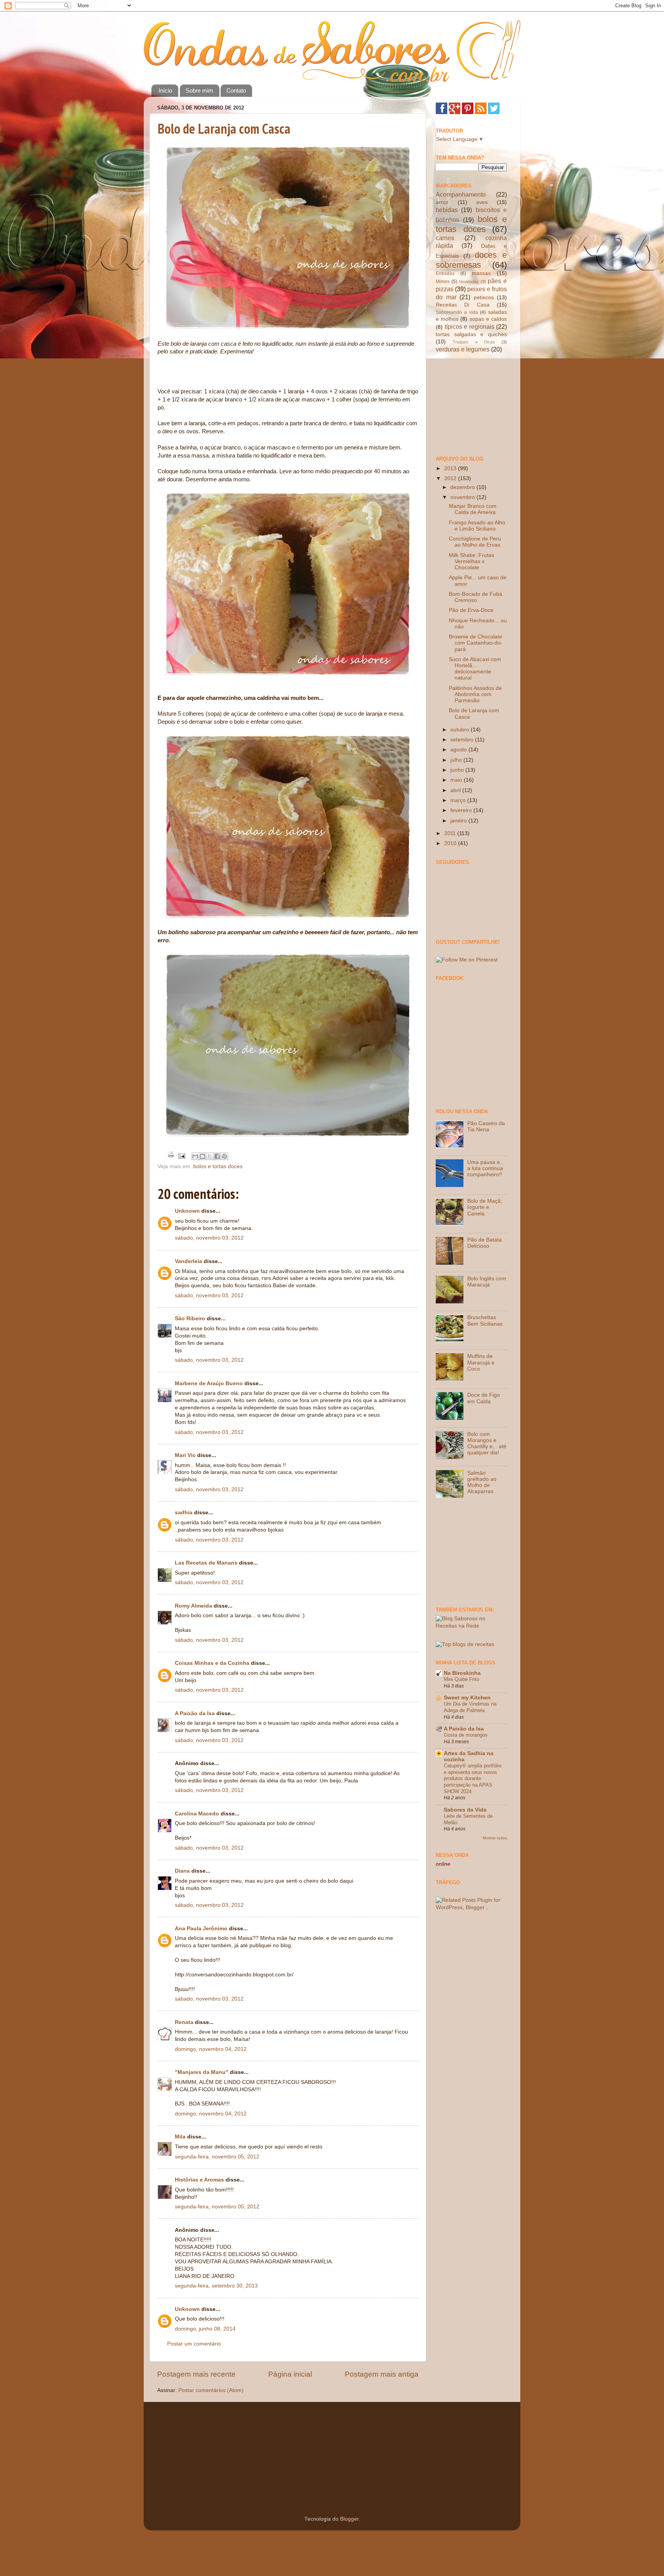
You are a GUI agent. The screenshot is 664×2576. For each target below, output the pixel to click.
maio (457, 780)
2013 (451, 468)
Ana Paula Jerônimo (201, 1929)
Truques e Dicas (474, 342)
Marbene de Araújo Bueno (209, 1383)
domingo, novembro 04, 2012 (211, 2049)
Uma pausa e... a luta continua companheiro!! (486, 1168)
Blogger (349, 2519)
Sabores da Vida (465, 1810)
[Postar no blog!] (203, 1156)
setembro (463, 740)
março (459, 800)
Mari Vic (186, 1455)
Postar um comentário (194, 2344)
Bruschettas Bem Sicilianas (485, 1320)
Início (165, 90)
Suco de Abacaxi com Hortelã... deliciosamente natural (475, 669)
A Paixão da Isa (195, 1713)
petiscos (484, 298)
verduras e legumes (463, 349)
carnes (445, 238)
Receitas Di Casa (463, 305)
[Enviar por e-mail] (195, 1156)
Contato (236, 90)
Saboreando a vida (457, 312)
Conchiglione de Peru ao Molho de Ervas (475, 542)
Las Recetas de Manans (206, 1563)
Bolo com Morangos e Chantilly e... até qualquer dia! (487, 1444)
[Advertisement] (474, 404)
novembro (463, 497)
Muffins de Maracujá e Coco (481, 1362)
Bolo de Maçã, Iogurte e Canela (485, 1207)
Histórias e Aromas (199, 2180)
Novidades (469, 282)
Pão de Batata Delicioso (485, 1243)
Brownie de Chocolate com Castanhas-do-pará (476, 643)
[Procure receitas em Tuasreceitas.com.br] (465, 1644)
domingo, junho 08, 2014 (205, 2329)
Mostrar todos (495, 1838)
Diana (182, 1871)
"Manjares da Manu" (202, 2072)
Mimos (443, 282)
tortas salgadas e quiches (471, 334)
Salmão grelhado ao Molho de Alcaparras (482, 1482)
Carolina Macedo (197, 1814)
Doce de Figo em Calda (484, 1398)
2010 (451, 843)
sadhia (184, 1513)
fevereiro (462, 810)
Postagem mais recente (196, 2374)
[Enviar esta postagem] (181, 1156)
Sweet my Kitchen (467, 1698)
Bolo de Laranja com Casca (224, 128)
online (443, 1864)
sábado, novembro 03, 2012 (209, 1238)
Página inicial (290, 2374)
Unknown (187, 1211)
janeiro (459, 821)
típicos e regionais (470, 327)
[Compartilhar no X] (210, 1156)
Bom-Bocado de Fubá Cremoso (476, 597)
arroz (442, 202)
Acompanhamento (461, 194)
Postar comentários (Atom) (211, 2390)
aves (482, 202)
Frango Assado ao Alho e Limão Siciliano (477, 526)
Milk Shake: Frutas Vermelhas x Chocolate (471, 561)
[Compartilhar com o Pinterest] (224, 1156)
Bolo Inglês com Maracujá (487, 1282)
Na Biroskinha (462, 1673)
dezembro (463, 487)
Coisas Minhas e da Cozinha (212, 1663)
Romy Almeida (193, 1606)
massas (481, 273)
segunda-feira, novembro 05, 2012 (217, 2157)
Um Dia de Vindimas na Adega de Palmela (470, 1707)
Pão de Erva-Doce (471, 610)
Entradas (445, 274)
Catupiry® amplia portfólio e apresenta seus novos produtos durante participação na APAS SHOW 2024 (473, 1779)
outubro (461, 730)
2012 (451, 478)
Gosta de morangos (466, 1735)
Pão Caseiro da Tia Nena (486, 1126)
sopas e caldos (488, 319)
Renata (184, 2022)
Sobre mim (199, 90)
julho (457, 760)
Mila (180, 2137)
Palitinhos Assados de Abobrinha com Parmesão (475, 694)
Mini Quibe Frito (461, 1679)
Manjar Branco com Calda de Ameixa (473, 509)
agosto (459, 750)
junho (458, 770)
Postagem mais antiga (382, 2374)
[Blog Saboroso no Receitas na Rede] (471, 1626)
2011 (451, 833)
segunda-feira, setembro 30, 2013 (216, 2286)
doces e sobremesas (471, 260)
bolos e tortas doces (218, 1166)
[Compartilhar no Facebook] (217, 1156)
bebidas (447, 210)
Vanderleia (188, 1261)
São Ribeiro (190, 1319)
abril (456, 790)
